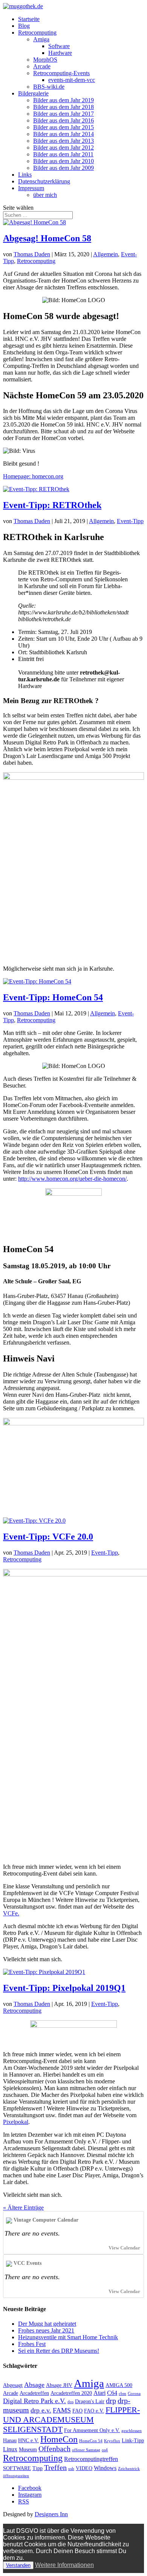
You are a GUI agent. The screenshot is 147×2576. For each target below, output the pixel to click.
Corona (134, 2394)
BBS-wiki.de (49, 87)
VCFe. (11, 1913)
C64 (112, 2393)
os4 (105, 2450)
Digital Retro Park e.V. (34, 2401)
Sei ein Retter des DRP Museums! (59, 2351)
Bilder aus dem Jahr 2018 (64, 107)
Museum (28, 2450)
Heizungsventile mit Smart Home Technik (68, 2337)
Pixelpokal (16, 2122)
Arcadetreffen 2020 (71, 2393)
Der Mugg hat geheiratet (47, 2324)
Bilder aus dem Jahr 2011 (63, 154)
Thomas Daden (32, 254)
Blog (24, 26)
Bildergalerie (33, 93)
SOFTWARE (17, 2468)
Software (59, 46)
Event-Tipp (130, 521)
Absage (34, 2385)
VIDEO (84, 2468)
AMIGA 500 (119, 2385)
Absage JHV (59, 2385)
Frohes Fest (32, 2344)
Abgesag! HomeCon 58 (47, 238)
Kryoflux (112, 2441)
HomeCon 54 (91, 2441)
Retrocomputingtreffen (91, 2459)
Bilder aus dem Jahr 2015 (64, 127)
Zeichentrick (129, 2469)
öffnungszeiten (16, 2476)
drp (111, 2401)
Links (25, 175)
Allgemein (106, 254)
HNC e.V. (28, 2441)
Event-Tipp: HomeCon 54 (53, 997)
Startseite (29, 19)
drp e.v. (41, 2410)
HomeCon (59, 2439)
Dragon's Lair (90, 2401)
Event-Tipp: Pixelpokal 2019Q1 (64, 1988)
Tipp (38, 2468)
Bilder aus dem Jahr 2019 (64, 100)
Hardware (60, 53)
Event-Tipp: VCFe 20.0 (48, 1537)
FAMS (62, 2410)
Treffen (55, 2467)
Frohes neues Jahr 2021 (46, 2330)
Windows (105, 2468)
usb (71, 2469)
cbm (122, 2394)
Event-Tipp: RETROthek (52, 505)
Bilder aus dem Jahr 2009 (64, 168)
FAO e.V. (94, 2411)
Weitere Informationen (64, 2565)
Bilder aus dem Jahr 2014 (64, 134)
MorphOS (45, 60)
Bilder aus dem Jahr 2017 (64, 114)
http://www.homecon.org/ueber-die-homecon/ (72, 1179)
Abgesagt (13, 2385)
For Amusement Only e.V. (92, 2430)
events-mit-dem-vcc (72, 80)
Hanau (10, 2441)
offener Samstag (86, 2450)
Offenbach (54, 2449)
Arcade (42, 66)
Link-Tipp (133, 2441)
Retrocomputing (37, 33)
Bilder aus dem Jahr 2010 (64, 161)
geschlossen (132, 2431)
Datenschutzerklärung (44, 181)
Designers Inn (51, 2514)
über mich (45, 195)
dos (70, 2402)
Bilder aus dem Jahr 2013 (64, 141)
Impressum (31, 188)
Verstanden (18, 2565)
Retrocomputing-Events (61, 73)
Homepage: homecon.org (33, 476)
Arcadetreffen (34, 2393)
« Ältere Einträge (23, 2208)
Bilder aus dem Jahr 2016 (64, 120)
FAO (77, 2411)
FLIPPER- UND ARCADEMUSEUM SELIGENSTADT (71, 2419)
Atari (100, 2393)
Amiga (41, 39)
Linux (10, 2449)
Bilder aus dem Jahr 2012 (64, 147)
